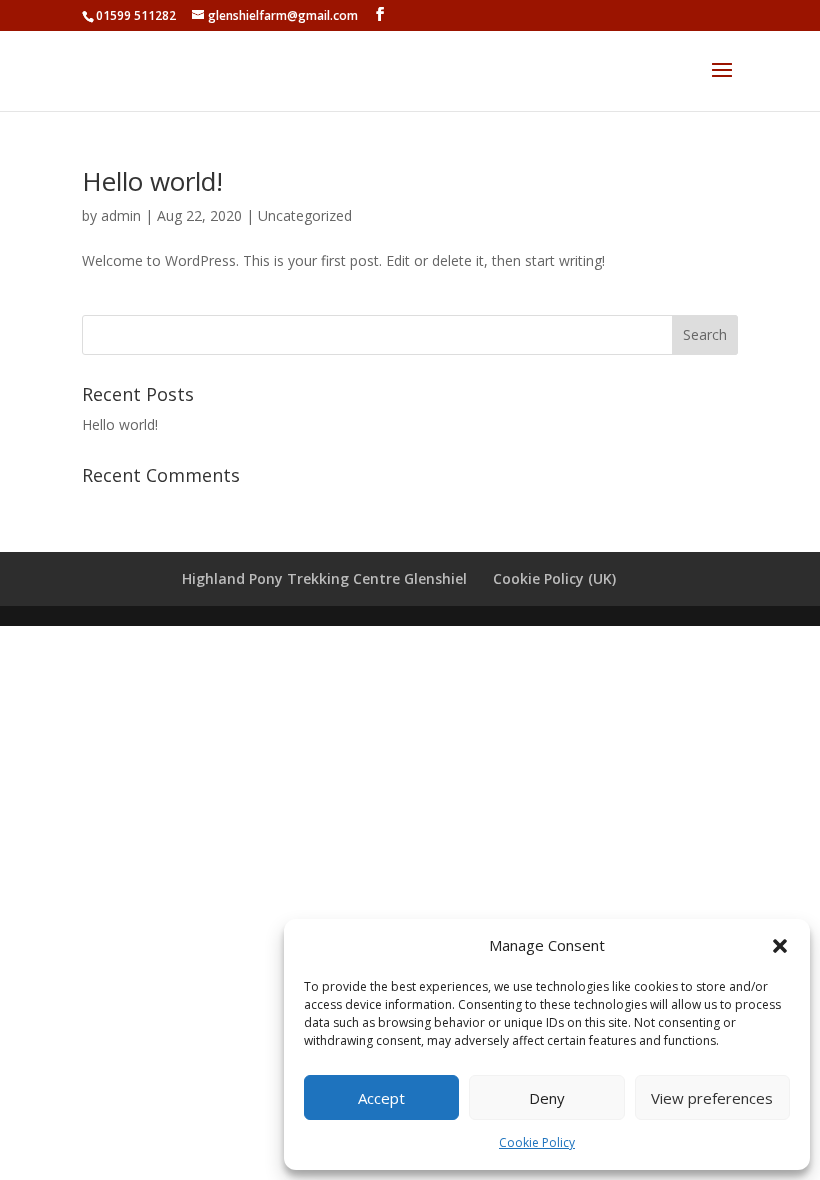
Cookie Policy (537, 1142)
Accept (381, 1098)
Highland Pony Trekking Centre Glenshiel (324, 578)
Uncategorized (305, 215)
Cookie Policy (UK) (554, 578)
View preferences (712, 1098)
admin (121, 215)
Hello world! (152, 181)
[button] (780, 946)
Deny (547, 1098)
